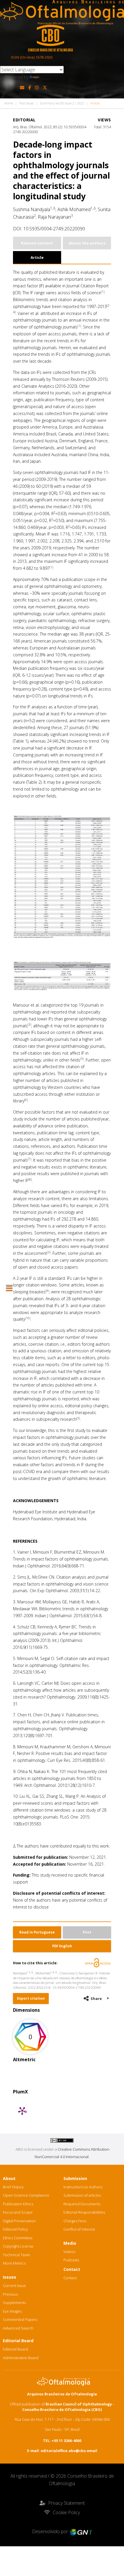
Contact (70, 2278)
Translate (50, 77)
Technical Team (16, 2255)
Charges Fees (75, 2221)
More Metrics (14, 2263)
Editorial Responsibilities (84, 2212)
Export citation (31, 1998)
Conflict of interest (79, 2229)
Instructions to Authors (83, 2187)
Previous (10, 2294)
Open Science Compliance (26, 2195)
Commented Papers (20, 2319)
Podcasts (71, 2260)
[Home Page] (62, 12)
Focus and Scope (18, 2212)
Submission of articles (82, 2195)
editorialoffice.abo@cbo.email (69, 2451)
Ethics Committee (18, 2238)
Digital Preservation (19, 2221)
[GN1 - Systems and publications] (81, 2531)
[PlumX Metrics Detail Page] (22, 2111)
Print (87, 1932)
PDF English (62, 1946)
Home (9, 103)
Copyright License (18, 2246)
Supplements (14, 2302)
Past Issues (27, 103)
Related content (37, 243)
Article (37, 257)
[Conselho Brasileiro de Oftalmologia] (50, 38)
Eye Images (12, 2311)
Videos (69, 2252)
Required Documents (82, 2204)
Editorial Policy (15, 2229)
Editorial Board (15, 2349)
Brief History (13, 2187)
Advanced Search (18, 2328)
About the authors (87, 243)
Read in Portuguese (37, 1932)
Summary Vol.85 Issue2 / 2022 (62, 103)
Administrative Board (21, 2358)
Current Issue (14, 2286)
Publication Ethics (18, 2204)
